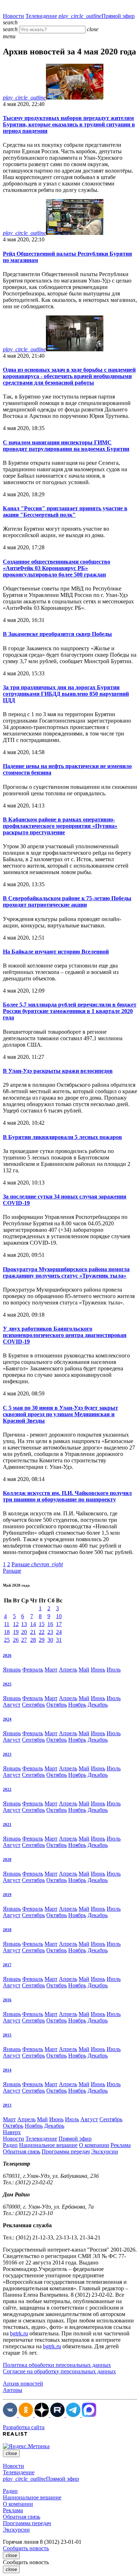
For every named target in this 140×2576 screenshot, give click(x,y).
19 (16, 1632)
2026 (7, 1655)
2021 (7, 1824)
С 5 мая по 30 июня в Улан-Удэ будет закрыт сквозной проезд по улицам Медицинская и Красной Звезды (60, 1414)
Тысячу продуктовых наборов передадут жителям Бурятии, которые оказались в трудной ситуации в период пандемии (69, 124)
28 (33, 1640)
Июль (114, 1670)
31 (59, 1640)
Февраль (33, 1670)
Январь (12, 1670)
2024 (7, 1719)
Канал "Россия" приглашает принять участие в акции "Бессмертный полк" (65, 512)
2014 (7, 2070)
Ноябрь (77, 1705)
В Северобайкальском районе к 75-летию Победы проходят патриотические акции (67, 901)
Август (12, 1705)
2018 (7, 1930)
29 (42, 1640)
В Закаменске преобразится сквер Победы (57, 634)
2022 (7, 1789)
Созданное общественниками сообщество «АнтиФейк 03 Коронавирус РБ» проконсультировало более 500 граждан (57, 568)
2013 (7, 2105)
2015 (7, 2035)
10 (59, 1616)
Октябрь (57, 1705)
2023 (7, 1754)
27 (24, 1640)
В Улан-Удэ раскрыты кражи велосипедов (58, 1071)
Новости (13, 16)
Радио (10, 2145)
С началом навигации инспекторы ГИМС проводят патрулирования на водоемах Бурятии (66, 446)
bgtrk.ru (19, 2333)
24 (59, 1632)
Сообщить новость (26, 2548)
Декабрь (98, 1705)
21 (33, 1632)
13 (24, 1624)
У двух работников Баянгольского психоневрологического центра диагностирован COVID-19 (65, 1335)
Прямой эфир (97, 16)
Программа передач (66, 2152)
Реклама (121, 2145)
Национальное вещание (48, 2145)
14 (33, 1624)
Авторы (13, 2390)
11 (7, 1624)
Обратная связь (22, 2152)
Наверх (12, 2132)
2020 (7, 1859)
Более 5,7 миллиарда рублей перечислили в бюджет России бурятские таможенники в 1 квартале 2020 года (70, 1011)
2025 (7, 1684)
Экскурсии (105, 2152)
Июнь (98, 1670)
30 (50, 1640)
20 (24, 1632)
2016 (7, 2000)
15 (42, 1624)
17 (59, 1624)
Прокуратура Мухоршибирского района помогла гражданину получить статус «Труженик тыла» (66, 1272)
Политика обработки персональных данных (57, 2365)
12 (16, 1624)
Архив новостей (23, 2384)
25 (7, 1640)
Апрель (68, 1670)
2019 (7, 1895)
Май (84, 1670)
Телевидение (41, 16)
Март (51, 1670)
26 (16, 1640)
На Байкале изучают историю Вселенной (56, 952)
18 (7, 1632)
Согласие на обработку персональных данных (59, 2371)
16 (50, 1624)
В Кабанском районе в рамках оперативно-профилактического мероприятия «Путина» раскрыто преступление (60, 826)
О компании (94, 2145)
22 (42, 1632)
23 (50, 1632)
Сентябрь (33, 1705)
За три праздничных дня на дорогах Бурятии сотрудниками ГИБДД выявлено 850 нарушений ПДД (66, 694)
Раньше (37, 1564)
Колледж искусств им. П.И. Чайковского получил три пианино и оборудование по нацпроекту (67, 1496)
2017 (7, 1965)
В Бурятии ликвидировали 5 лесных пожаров (62, 1137)
